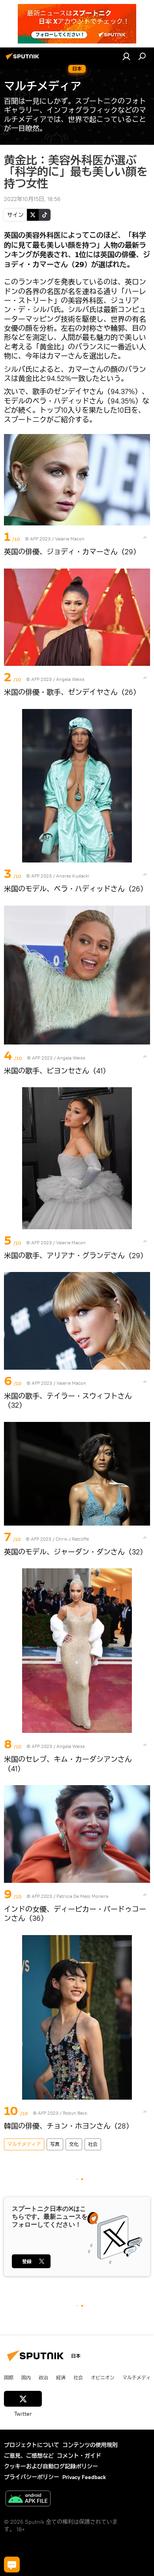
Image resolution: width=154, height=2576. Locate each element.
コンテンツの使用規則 (90, 2445)
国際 (9, 2377)
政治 (43, 2377)
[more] (145, 537)
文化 (74, 2144)
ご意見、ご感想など (29, 2456)
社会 (93, 2144)
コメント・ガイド (79, 2456)
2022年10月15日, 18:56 (32, 199)
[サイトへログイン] (126, 56)
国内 (26, 2377)
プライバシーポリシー (32, 2477)
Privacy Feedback (84, 2477)
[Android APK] (28, 2499)
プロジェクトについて (32, 2445)
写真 (55, 2144)
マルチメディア (24, 2144)
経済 (61, 2377)
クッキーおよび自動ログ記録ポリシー (51, 2466)
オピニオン (103, 2377)
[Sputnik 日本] (24, 59)
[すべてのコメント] (12, 2565)
